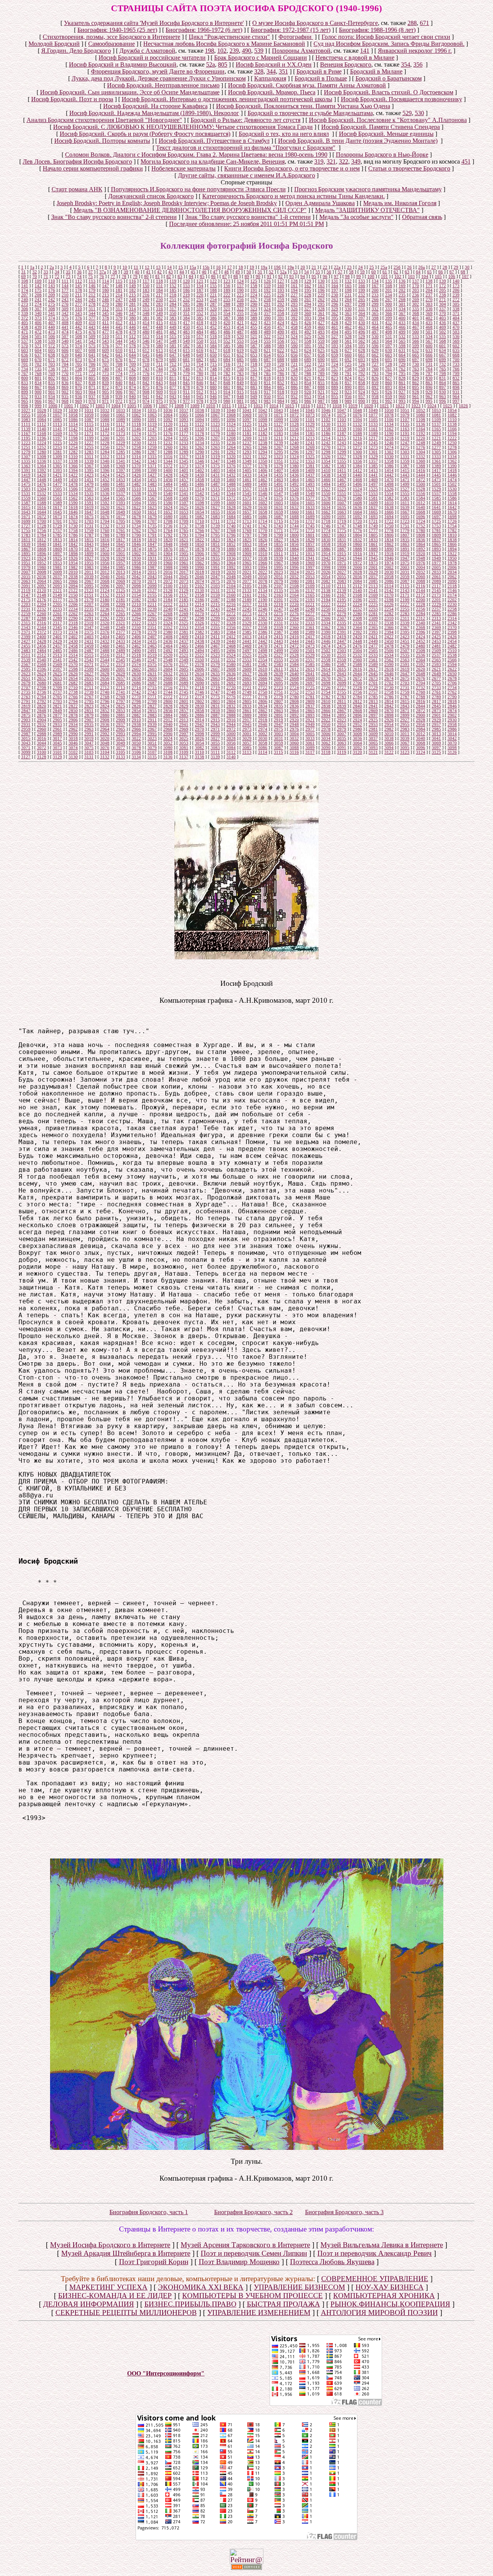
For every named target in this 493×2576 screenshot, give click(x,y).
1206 (200, 438)
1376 (231, 466)
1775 (342, 530)
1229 (121, 443)
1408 (294, 470)
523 (281, 336)
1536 (105, 493)
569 (456, 341)
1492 (294, 484)
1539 (152, 493)
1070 (263, 415)
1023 (416, 406)
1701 (57, 521)
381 (146, 318)
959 (389, 396)
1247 (405, 443)
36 (79, 272)
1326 (326, 457)
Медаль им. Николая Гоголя (400, 203)
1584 (421, 498)
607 (79, 350)
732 (443, 364)
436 (443, 323)
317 (173, 309)
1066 (200, 415)
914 (227, 392)
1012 (242, 406)
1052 (421, 410)
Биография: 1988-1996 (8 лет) (377, 30)
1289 (184, 452)
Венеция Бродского (346, 64)
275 (52, 304)
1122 (200, 424)
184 (159, 290)
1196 (42, 438)
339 (25, 313)
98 (347, 276)
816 (240, 378)
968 (65, 401)
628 (362, 350)
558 (308, 341)
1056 (42, 415)
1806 (389, 535)
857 (348, 383)
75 (91, 276)
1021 (384, 406)
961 (416, 396)
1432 (231, 475)
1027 (26, 410)
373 (38, 318)
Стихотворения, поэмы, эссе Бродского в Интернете (112, 37)
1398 (136, 470)
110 (52, 281)
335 (416, 309)
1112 (42, 424)
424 (281, 323)
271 (443, 299)
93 (292, 276)
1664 (357, 512)
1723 (405, 521)
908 (146, 392)
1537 (121, 493)
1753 (436, 526)
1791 (152, 535)
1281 (57, 452)
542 (92, 341)
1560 (42, 498)
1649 (121, 512)
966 (38, 401)
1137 (436, 424)
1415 (405, 470)
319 (319, 161)
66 (441, 272)
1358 (389, 461)
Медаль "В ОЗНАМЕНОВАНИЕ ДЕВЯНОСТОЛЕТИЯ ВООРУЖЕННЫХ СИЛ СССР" (190, 210)
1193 (436, 433)
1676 (105, 517)
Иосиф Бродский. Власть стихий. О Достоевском (389, 92)
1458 (200, 480)
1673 (57, 517)
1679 (152, 517)
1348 (231, 461)
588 (267, 346)
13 (158, 267)
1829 (310, 540)
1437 (310, 475)
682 (200, 360)
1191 (405, 433)
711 (159, 364)
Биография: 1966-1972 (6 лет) (204, 30)
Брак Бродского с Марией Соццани (261, 58)
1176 (168, 433)
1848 (168, 544)
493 (321, 332)
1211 (278, 438)
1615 (26, 507)
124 (240, 281)
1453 (121, 480)
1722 (389, 521)
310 (79, 309)
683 (213, 360)
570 (25, 346)
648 (186, 355)
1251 (26, 447)
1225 (57, 443)
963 (443, 396)
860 (389, 383)
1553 (373, 493)
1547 (278, 493)
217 (159, 295)
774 (119, 373)
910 (173, 392)
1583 (405, 498)
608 (92, 350)
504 (25, 336)
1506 (73, 489)
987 (321, 401)
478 (119, 332)
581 (173, 346)
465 (389, 327)
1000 (53, 406)
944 (186, 396)
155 (213, 286)
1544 (231, 493)
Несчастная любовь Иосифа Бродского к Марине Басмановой (224, 44)
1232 (168, 443)
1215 (342, 438)
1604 (294, 503)
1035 (152, 410)
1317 (184, 457)
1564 (105, 498)
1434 (263, 475)
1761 (121, 530)
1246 (389, 443)
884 (267, 387)
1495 (342, 484)
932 (25, 396)
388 (240, 318)
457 (281, 327)
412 (119, 323)
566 (416, 341)
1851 (215, 544)
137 (416, 281)
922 (335, 392)
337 (443, 309)
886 (294, 387)
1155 (278, 429)
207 (25, 295)
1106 (389, 420)
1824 (231, 540)
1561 (57, 498)
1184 (294, 433)
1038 (200, 410)
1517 (247, 489)
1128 (294, 424)
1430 (200, 475)
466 (402, 327)
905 (106, 392)
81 (158, 276)
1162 (389, 429)
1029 (57, 410)
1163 (405, 429)
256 (240, 299)
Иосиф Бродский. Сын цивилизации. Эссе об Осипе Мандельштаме (130, 92)
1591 (89, 503)
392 (294, 318)
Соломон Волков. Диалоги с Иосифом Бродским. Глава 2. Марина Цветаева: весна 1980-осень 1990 (196, 155)
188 (213, 290)
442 (79, 327)
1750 (389, 526)
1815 (89, 540)
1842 (73, 544)
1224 (42, 443)
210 (65, 295)
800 (25, 378)
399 (389, 318)
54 (307, 272)
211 (79, 295)
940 (132, 396)
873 (119, 387)
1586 (452, 498)
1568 (168, 498)
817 (254, 378)
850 (254, 383)
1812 (42, 540)
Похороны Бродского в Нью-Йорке (382, 155)
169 (402, 286)
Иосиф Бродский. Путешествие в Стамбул (214, 141)
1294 (263, 452)
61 (385, 272)
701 (25, 364)
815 (227, 378)
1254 (73, 447)
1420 (42, 475)
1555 (405, 493)
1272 (357, 447)
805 (223, 64)
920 (308, 392)
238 (443, 295)
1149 (184, 429)
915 (240, 392)
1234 (200, 443)
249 (146, 299)
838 (92, 383)
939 (119, 396)
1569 (184, 498)
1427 (152, 475)
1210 (263, 438)
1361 (436, 461)
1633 (310, 507)
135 (389, 281)
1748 (357, 526)
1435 (278, 475)
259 (281, 299)
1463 (278, 480)
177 (65, 290)
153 (186, 286)
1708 (168, 521)
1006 (148, 406)
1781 (436, 530)
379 (119, 318)
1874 (136, 549)
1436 (294, 475)
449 (173, 327)
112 (79, 281)
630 (389, 350)
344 (271, 71)
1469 (373, 480)
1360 (421, 461)
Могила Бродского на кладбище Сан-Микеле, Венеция (213, 161)
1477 (57, 484)
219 (186, 295)
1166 (452, 429)
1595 (152, 503)
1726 (452, 521)
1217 (373, 438)
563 (375, 341)
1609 (373, 503)
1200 (105, 438)
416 (173, 323)
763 (416, 369)
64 (418, 272)
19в (291, 267)
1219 (405, 438)
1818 (136, 540)
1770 (263, 530)
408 (65, 323)
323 (254, 309)
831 (443, 378)
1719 (342, 521)
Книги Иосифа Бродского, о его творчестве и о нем (292, 168)
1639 (405, 507)
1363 (26, 466)
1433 (247, 475)
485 (213, 332)
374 (52, 318)
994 (416, 401)
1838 (452, 540)
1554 (389, 493)
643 (119, 355)
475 (79, 332)
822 (321, 378)
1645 (57, 512)
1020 (369, 406)
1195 (26, 438)
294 (308, 304)
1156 (294, 429)
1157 (310, 429)
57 (340, 272)
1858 (326, 544)
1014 (274, 406)
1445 (436, 475)
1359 (405, 461)
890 (348, 387)
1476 (42, 484)
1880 (231, 549)
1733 (121, 526)
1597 (184, 503)
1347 (215, 461)
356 (418, 64)
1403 (215, 470)
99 (359, 276)
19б (277, 267)
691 (335, 360)
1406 (263, 470)
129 (308, 281)
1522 (326, 489)
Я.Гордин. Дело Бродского (76, 51)
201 (389, 290)
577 (119, 346)
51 (260, 272)
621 (267, 350)
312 (106, 309)
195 (308, 290)
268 (402, 299)
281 (132, 304)
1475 (26, 484)
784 (254, 373)
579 (146, 346)
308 (52, 309)
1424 (105, 475)
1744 (294, 526)
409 (79, 323)
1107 (405, 420)
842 (146, 383)
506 (52, 336)
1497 (373, 484)
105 (438, 276)
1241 (310, 443)
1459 (215, 480)
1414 (389, 470)
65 (429, 272)
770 (65, 373)
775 (132, 373)
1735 (152, 526)
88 (236, 276)
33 (46, 272)
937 (92, 396)
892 (375, 387)
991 (375, 401)
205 (443, 290)
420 (227, 323)
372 (25, 318)
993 (402, 401)
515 (173, 336)
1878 (200, 549)
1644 (42, 512)
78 (124, 276)
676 (119, 360)
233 (375, 295)
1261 (184, 447)
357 (267, 313)
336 (429, 309)
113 (92, 281)
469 (443, 327)
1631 (278, 507)
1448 (42, 480)
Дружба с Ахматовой (147, 51)
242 (52, 299)
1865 (436, 544)
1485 (184, 484)
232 (362, 295)
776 (146, 373)
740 (106, 369)
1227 (89, 443)
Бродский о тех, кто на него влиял (284, 134)
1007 (163, 406)
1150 (200, 429)
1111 (26, 424)
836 (65, 383)
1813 (57, 540)
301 (402, 304)
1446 (452, 475)
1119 (152, 424)
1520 (294, 489)
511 (119, 336)
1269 (310, 447)
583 (200, 346)
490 (246, 51)
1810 (452, 535)
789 (321, 373)
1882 (263, 549)
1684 (231, 517)
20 (303, 267)
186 (186, 290)
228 (308, 295)
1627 (215, 507)
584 (213, 346)
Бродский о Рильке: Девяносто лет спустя (246, 120)
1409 (310, 470)
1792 (168, 535)
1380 (294, 466)
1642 (452, 507)
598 (402, 346)
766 (456, 369)
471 (25, 332)
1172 (105, 433)
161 (294, 286)
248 (132, 299)
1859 (342, 544)
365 (375, 313)
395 (335, 318)
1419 (26, 475)
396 (348, 318)
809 (146, 378)
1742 (263, 526)
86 (213, 276)
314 (132, 309)
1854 (263, 544)
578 (132, 346)
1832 (357, 540)
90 (258, 276)
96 (325, 276)
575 (92, 346)
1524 (357, 489)
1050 (389, 410)
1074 (326, 415)
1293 (247, 452)
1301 (373, 452)
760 (375, 369)
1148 (168, 429)
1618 (73, 507)
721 (294, 364)
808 (132, 378)
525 (308, 336)
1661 (310, 512)
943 (173, 396)
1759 (89, 530)
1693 (373, 517)
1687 (278, 517)
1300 (357, 452)
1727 (26, 526)
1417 (436, 470)
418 (200, 323)
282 (146, 304)
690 (321, 360)
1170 (73, 433)
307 (38, 309)
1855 (278, 544)
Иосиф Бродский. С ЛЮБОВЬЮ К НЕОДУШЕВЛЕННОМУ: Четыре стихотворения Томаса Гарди (183, 127)
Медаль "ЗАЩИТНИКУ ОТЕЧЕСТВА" (367, 210)
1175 (152, 433)
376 (79, 318)
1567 (152, 498)
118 (159, 281)
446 (132, 327)
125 (254, 281)
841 (132, 383)
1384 (357, 466)
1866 (452, 544)
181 (119, 290)
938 (106, 396)
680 (173, 360)
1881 (247, 549)
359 (294, 313)
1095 (215, 420)
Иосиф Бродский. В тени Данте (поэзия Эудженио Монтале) (358, 141)
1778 (389, 530)
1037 (184, 410)
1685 (247, 517)
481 (159, 332)
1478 (73, 484)
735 (38, 369)
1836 (421, 540)
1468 (357, 480)
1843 (89, 544)
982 (254, 401)
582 (186, 346)
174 (25, 290)
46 (204, 272)
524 (294, 336)
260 (294, 299)
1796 (231, 535)
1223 (26, 443)
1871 (89, 549)
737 (65, 369)
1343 (152, 461)
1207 (215, 438)
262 (321, 299)
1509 (121, 489)
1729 (57, 526)
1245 (373, 443)
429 (348, 323)
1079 (405, 415)
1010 (211, 406)
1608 (357, 503)
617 (213, 350)
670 (38, 360)
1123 (215, 424)
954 (321, 396)
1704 (105, 521)
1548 (294, 493)
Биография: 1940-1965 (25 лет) (117, 30)
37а (103, 272)
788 (308, 373)
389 (254, 318)
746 (186, 369)
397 (362, 318)
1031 (89, 410)
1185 (310, 433)
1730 (73, 526)
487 (240, 332)
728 (389, 364)
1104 (357, 420)
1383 (342, 466)
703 (52, 364)
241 (38, 299)
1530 (452, 489)
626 (335, 350)
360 (308, 313)
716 (227, 364)
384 (186, 318)
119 (173, 281)
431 (375, 323)
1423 (89, 475)
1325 (310, 457)
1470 (389, 480)
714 (200, 364)
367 (402, 313)
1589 (57, 503)
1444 (421, 475)
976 (173, 401)
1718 (326, 521)
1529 (436, 489)
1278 (452, 447)
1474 (452, 480)
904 (92, 392)
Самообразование (112, 44)
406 (38, 323)
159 (267, 286)
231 (348, 295)
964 (456, 396)
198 (210, 51)
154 (200, 286)
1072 (294, 415)
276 (65, 304)
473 (52, 332)
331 (362, 309)
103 (411, 276)
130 (321, 281)
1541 (184, 493)
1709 (184, 521)
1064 (168, 415)
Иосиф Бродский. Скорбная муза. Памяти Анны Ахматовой (307, 85)
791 (348, 373)
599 (416, 346)
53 (295, 272)
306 (25, 309)
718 (254, 364)
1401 (184, 470)
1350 (263, 461)
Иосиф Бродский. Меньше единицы (386, 134)
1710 (200, 521)
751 (254, 369)
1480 (105, 484)
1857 (310, 544)
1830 (326, 540)
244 (79, 299)
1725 (436, 521)
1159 (342, 429)
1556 (421, 493)
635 (456, 350)
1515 (215, 489)
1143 (89, 429)
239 (234, 51)
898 (456, 387)
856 (335, 383)
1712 (231, 521)
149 (132, 286)
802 (52, 378)
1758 (73, 530)
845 (186, 383)
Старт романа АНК (77, 189)
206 (456, 290)
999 (38, 406)
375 (65, 318)
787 (294, 373)
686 (254, 360)
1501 (436, 484)
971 (106, 401)
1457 (184, 480)
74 (79, 276)
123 (227, 281)
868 (52, 387)
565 (402, 341)
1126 (263, 424)
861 (402, 383)
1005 (132, 406)
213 (106, 295)
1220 (421, 438)
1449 (57, 480)
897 (443, 387)
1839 (26, 544)
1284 (105, 452)
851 (267, 383)
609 (106, 350)
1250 (452, 443)
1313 (121, 457)
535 (443, 336)
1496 (357, 484)
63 (407, 272)
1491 (278, 484)
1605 (310, 503)
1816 (105, 540)
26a (422, 267)
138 (429, 281)
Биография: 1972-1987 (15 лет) (291, 30)
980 (227, 401)
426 (308, 323)
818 (267, 378)
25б (397, 267)
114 (106, 281)
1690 (326, 517)
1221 (436, 438)
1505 (57, 489)
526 (321, 336)
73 (68, 276)
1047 (342, 410)
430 (362, 323)
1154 (263, 429)
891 (362, 387)
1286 (136, 452)
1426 (136, 475)
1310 (73, 457)
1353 (310, 461)
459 (308, 327)
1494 (326, 484)
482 (173, 332)
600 (429, 346)
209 (52, 295)
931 (456, 392)
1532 (42, 493)
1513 (184, 489)
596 (375, 346)
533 (416, 336)
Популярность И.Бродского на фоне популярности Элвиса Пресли (198, 189)
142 (38, 286)
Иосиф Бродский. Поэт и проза (72, 99)
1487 (215, 484)
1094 (200, 420)
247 (119, 299)
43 (171, 272)
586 (240, 346)
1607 (342, 503)
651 (227, 355)
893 (389, 387)
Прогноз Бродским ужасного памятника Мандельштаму (368, 189)
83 (180, 276)
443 (92, 327)
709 (132, 364)
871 (92, 387)
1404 (231, 470)
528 (348, 336)
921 (321, 392)
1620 (105, 507)
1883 (278, 549)
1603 (278, 503)
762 (402, 369)
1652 (168, 512)
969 (79, 401)
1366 (73, 466)
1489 (247, 484)
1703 (89, 521)
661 (362, 355)
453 (227, 327)
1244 (357, 443)
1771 (278, 530)
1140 (42, 429)
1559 (26, 498)
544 (119, 341)
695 (389, 360)
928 (416, 392)
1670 (452, 512)
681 (186, 360)
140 (456, 281)
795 (402, 373)
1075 (342, 415)
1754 (452, 526)
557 (294, 341)
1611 (405, 503)
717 (240, 364)
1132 (357, 424)
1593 (121, 503)
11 (136, 267)
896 (429, 387)
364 (362, 313)
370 (443, 313)
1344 (168, 461)
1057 (57, 415)
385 (200, 318)
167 (375, 286)
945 (200, 396)
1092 (168, 420)
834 (38, 383)
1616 (42, 507)
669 (25, 360)
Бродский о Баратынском (389, 78)
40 (137, 272)
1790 (136, 535)
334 (402, 309)
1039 (215, 410)
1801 (310, 535)
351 (283, 71)
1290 (200, 452)
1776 (357, 530)
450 (186, 327)
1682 (200, 517)
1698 (452, 517)
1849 (184, 544)
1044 (294, 410)
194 (294, 290)
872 (106, 387)
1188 (357, 433)
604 (38, 350)
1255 (89, 447)
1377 (247, 466)
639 (65, 355)
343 (79, 313)
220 (200, 295)
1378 (263, 466)
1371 (152, 466)
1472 (421, 480)
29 (456, 267)
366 (389, 313)
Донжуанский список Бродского (151, 196)
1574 (263, 498)
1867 (26, 549)
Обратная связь (422, 217)
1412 (357, 470)
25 (372, 267)
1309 (57, 457)
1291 (215, 452)
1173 (121, 433)
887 (308, 387)
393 (308, 318)
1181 (247, 433)
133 (362, 281)
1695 (405, 517)
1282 (73, 452)
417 (186, 323)
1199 (89, 438)
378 (106, 318)
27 (434, 267)
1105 (373, 420)
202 (402, 290)
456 (267, 327)
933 (38, 396)
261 (308, 299)
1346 (200, 461)
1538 (136, 493)
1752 (421, 526)
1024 (432, 406)
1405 (247, 470)
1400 (168, 470)
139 (443, 281)
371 (456, 313)
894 (402, 387)
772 (92, 373)
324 (267, 309)
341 (52, 313)
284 (173, 304)
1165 (436, 429)
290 (254, 304)
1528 (421, 489)
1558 (452, 493)
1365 (57, 466)
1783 (26, 535)
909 (159, 392)
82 (169, 276)
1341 (121, 461)
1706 (136, 521)
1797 (247, 535)
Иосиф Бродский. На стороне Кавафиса (155, 106)
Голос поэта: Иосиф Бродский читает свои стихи (386, 37)
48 (226, 272)
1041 (247, 410)
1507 (89, 489)
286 (200, 304)
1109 (436, 420)
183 (146, 290)
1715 (278, 521)
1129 (310, 424)
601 (443, 346)
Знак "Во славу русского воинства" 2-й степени (114, 217)
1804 (357, 535)
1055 (26, 415)
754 (294, 369)
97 (336, 276)
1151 (215, 429)
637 (38, 355)
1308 (42, 457)
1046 (326, 410)
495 (348, 332)
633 (429, 350)
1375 (215, 466)
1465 (310, 480)
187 (200, 290)
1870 (73, 549)
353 (213, 313)
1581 (373, 498)
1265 (247, 447)
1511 (152, 489)
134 (375, 281)
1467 (342, 480)
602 (456, 346)
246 (106, 299)
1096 (231, 420)
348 (146, 313)
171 (429, 286)
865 (456, 383)
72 (57, 276)
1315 (152, 457)
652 (240, 355)
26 (409, 267)
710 (146, 364)
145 (79, 286)
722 (308, 364)
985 (294, 401)
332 (375, 309)
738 (79, 369)
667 (443, 355)
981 (240, 401)
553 (240, 341)
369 (429, 313)
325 (281, 309)
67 (452, 272)
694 (375, 360)
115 (119, 281)
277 (79, 304)
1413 (373, 470)
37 (91, 272)
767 (25, 373)
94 (303, 276)
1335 (26, 461)
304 (443, 304)
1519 (278, 489)
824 (348, 378)
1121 (184, 424)
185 (173, 290)
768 (38, 373)
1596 (168, 503)
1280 (42, 452)
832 (456, 378)
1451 (89, 480)
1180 (231, 433)
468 (429, 327)
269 (416, 299)
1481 (121, 484)
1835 (405, 540)
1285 (121, 452)
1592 (105, 503)
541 (79, 341)
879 (200, 387)
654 (267, 355)
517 (200, 336)
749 (227, 369)
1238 (263, 443)
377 (92, 318)
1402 (200, 470)
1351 (278, 461)
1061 (121, 415)
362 (335, 313)
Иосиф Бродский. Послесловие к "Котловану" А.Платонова (388, 120)
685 (240, 360)
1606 (326, 503)
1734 (136, 526)
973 (132, 401)
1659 (278, 512)
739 (92, 369)
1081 (436, 415)
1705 (121, 521)
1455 (152, 480)
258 (267, 299)
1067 (215, 415)
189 (227, 290)
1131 (342, 424)
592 (321, 346)
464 (375, 327)
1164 (421, 429)
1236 (231, 443)
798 (443, 373)
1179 (215, 433)
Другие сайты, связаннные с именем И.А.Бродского (246, 175)
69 (23, 276)
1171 (89, 433)
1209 (247, 438)
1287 (152, 452)
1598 (200, 503)
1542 (200, 493)
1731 (89, 526)
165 (348, 286)
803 (65, 378)
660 (348, 355)
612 (146, 350)
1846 (136, 544)
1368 (105, 466)
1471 (405, 480)
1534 (73, 493)
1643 (26, 512)
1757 (57, 530)
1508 (105, 489)
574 (79, 346)
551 (213, 341)
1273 (373, 447)
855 (321, 383)
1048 (357, 410)
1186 (326, 433)
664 (402, 355)
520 (240, 336)
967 (52, 401)
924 (362, 392)
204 (429, 290)
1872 (105, 549)
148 (119, 286)
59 (362, 272)
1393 (57, 470)
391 (281, 318)
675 (106, 360)
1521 (310, 489)
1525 (373, 489)
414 (146, 323)
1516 (231, 489)
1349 (247, 461)
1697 (436, 517)
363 (348, 313)
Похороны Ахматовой (301, 51)
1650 (136, 512)
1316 (168, 457)
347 (132, 313)
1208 (231, 438)
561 (348, 341)
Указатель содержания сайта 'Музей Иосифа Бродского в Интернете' (154, 23)
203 (416, 290)
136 (402, 281)
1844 (105, 544)
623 (294, 350)
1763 (152, 530)
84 (191, 276)
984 (281, 401)
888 (321, 387)
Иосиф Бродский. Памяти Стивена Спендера (381, 127)
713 (186, 364)
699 (443, 360)
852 (281, 383)
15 (181, 267)
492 (308, 332)
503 (456, 332)
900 (38, 392)
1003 (100, 406)
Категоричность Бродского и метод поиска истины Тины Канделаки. (293, 196)
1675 (89, 517)
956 (348, 396)
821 (308, 378)
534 (429, 336)
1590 (73, 503)
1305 (436, 452)
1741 (247, 526)
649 (200, 355)
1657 (247, 512)
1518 (263, 489)
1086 (73, 420)
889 (335, 387)
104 (425, 276)
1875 (152, 549)
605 (52, 350)
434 (416, 323)
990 (362, 401)
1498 (389, 484)
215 (132, 295)
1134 (389, 424)
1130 (326, 424)
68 (463, 272)
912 (200, 392)
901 (52, 392)
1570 (200, 498)
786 (281, 373)
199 (362, 290)
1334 (452, 457)
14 (169, 267)
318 (186, 309)
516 (186, 336)
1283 (89, 452)
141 (365, 51)
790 (335, 373)
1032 (105, 410)
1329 (373, 457)
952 (294, 396)
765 (443, 369)
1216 (357, 438)
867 (38, 387)
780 (200, 373)
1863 (405, 544)
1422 (73, 475)
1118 (136, 424)
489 (267, 332)
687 (267, 360)
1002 (84, 406)
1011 (226, 406)
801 (38, 378)
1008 (179, 406)
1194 (452, 433)
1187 (342, 433)
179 (92, 290)
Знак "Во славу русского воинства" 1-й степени (248, 217)
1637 (373, 507)
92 (280, 276)
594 (348, 346)
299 (375, 304)
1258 (136, 447)
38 (115, 272)
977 (186, 401)
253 (200, 299)
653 (254, 355)
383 (173, 318)
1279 (26, 452)
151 (159, 286)
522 (267, 336)
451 (466, 161)
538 (38, 341)
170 (416, 286)
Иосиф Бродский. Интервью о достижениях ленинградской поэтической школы (227, 99)
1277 (436, 447)
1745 (310, 526)
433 (402, 323)
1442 (389, 475)
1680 (168, 517)
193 (281, 290)
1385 (373, 466)
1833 (373, 540)
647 (173, 355)
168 (389, 286)
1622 (136, 507)
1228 (105, 443)
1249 (436, 443)
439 (38, 327)
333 (389, 309)
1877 (184, 549)
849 (240, 383)
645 (146, 355)
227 (294, 295)
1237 (247, 443)
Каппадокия (270, 78)
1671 (26, 517)
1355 (342, 461)
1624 (168, 507)
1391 (26, 470)
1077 (373, 415)
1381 (310, 466)
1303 (405, 452)
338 (456, 309)
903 (79, 392)
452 (213, 327)
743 (146, 369)
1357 (373, 461)
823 (335, 378)
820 (294, 378)
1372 (168, 466)
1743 (278, 526)
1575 (278, 498)
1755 (26, 530)
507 (65, 336)
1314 (136, 457)
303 (429, 304)
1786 (73, 535)
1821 (184, 540)
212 (92, 295)
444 (106, 327)
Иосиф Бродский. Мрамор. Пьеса (272, 92)
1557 (436, 493)
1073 (310, 415)
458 (294, 327)
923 (348, 392)
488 (254, 332)
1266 (263, 447)
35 (68, 272)
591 (308, 346)
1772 (294, 530)
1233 (184, 443)
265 (362, 299)
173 (456, 286)
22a (337, 267)
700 (456, 360)
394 (321, 318)
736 (52, 369)
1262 (200, 447)
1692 (357, 517)
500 (416, 332)
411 (106, 323)
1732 (105, 526)
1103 (342, 420)
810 (159, 378)
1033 (121, 410)
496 (362, 332)
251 (173, 299)
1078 (389, 415)
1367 (89, 466)
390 (267, 318)
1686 (263, 517)
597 (389, 346)
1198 (73, 438)
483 (186, 332)
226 (281, 295)
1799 (278, 535)
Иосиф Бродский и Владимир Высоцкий (123, 64)
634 (443, 350)
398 (375, 318)
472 (38, 332)
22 (325, 267)
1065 (184, 415)
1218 (389, 438)
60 (374, 272)
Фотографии (296, 37)
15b (206, 267)
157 (240, 286)
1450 (73, 480)
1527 (405, 489)
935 (65, 396)
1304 (421, 452)
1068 (231, 415)
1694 (389, 517)
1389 (436, 466)
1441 (373, 475)
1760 (105, 530)
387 (227, 318)
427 (321, 323)
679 (159, 360)
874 (132, 387)
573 (65, 346)
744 (159, 369)
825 (362, 378)
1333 (436, 457)
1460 (231, 480)
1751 (405, 526)
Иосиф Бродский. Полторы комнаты (102, 141)
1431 (215, 475)
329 (335, 309)
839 (106, 383)
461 (335, 327)
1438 (326, 475)
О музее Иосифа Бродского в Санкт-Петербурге (315, 23)
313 (119, 309)
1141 (57, 429)
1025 (448, 406)
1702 (73, 521)
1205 (184, 438)
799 (456, 373)
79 (135, 276)
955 (335, 396)
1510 (136, 489)
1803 (342, 535)
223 (240, 295)
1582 (389, 498)
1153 (247, 429)
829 (416, 378)
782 (227, 373)
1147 (152, 429)
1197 (57, 438)
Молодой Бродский (54, 44)
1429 (184, 475)
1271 (342, 447)
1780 (421, 530)
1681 (184, 517)
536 (456, 336)
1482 (136, 484)
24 (361, 267)
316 (159, 309)
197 (335, 290)
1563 (89, 498)
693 (362, 360)
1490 (263, 484)
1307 (26, 457)
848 (227, 383)
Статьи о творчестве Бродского (409, 168)
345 (106, 313)
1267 (278, 447)
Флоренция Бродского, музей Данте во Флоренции (158, 71)
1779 (405, 530)
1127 (278, 424)
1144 (105, 429)
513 (146, 336)
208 (38, 295)
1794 (200, 535)
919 (294, 392)
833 (25, 383)
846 (200, 383)
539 (259, 51)
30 (467, 267)
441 (65, 327)
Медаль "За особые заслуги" (356, 217)
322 (344, 161)
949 (254, 396)
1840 (42, 544)
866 (25, 387)
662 (375, 355)
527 (335, 336)
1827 (278, 540)
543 (106, 341)
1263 (215, 447)
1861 (373, 544)
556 (281, 341)
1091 (152, 420)
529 (407, 113)
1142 (73, 429)
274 (38, 304)
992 (389, 401)
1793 (184, 535)
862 (416, 383)
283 (159, 304)
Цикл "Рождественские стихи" (229, 37)
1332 (421, 457)
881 (227, 387)
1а (32, 267)
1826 (263, 540)
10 (125, 267)
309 (65, 309)
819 (281, 378)
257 (254, 299)
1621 (121, 507)
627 (348, 350)
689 (308, 360)
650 (213, 355)
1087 (89, 420)
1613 (436, 503)
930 (443, 392)
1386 (389, 466)
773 (106, 373)
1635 (342, 507)
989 (348, 401)
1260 (168, 447)
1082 (452, 415)
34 (57, 272)
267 (389, 299)
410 (92, 323)
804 (79, 378)
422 (254, 323)
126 (267, 281)
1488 (231, 484)
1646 (73, 512)
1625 (184, 507)
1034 (136, 410)
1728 (42, 526)
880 (213, 387)
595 (362, 346)
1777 (373, 530)
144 (65, 286)
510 (106, 336)
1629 (247, 507)
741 (119, 369)
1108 (421, 420)
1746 (326, 526)
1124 (231, 424)
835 (52, 383)
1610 (389, 503)
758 (348, 369)
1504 (42, 489)
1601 (247, 503)
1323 (278, 457)
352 (200, 313)
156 (227, 286)
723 (321, 364)
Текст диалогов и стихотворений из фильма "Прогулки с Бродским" (246, 148)
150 (146, 286)
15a (193, 267)
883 (254, 387)
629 (375, 350)
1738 (200, 526)
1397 (121, 470)
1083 (26, 420)
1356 (357, 461)
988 (335, 401)
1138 (452, 424)
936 (79, 396)
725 (348, 364)
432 (389, 323)
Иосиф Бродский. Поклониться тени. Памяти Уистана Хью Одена (303, 106)
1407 (278, 470)
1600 (231, 503)
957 (362, 396)
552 (227, 341)
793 (375, 373)
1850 (200, 544)
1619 (89, 507)
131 (335, 281)
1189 (373, 433)
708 (119, 364)
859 (375, 383)
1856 (294, 544)
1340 (105, 461)
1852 (231, 544)
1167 (26, 433)
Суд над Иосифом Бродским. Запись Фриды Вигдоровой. (389, 44)
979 (213, 401)
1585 (436, 498)
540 (65, 341)
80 (146, 276)
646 (159, 355)
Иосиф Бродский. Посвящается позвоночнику (402, 99)
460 (321, 327)
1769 (247, 530)
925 (375, 392)
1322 (263, 457)
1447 (26, 480)
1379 (278, 466)
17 (230, 267)
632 (416, 350)
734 (25, 369)
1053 (436, 410)
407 (52, 323)
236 (416, 295)
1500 (421, 484)
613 (159, 350)
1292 (231, 452)
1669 (436, 512)
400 (402, 318)
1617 (57, 507)
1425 (121, 475)
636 (25, 355)
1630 (263, 507)
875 (146, 387)
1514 (200, 489)
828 (402, 378)
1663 (342, 512)
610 (119, 350)
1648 (105, 512)
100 (371, 276)
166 (362, 286)
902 (65, 392)
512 (132, 336)
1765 (184, 530)
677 (132, 360)
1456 (168, 480)
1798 (263, 535)
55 (318, 272)
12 (147, 267)
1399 (152, 470)
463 (362, 327)
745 (173, 369)
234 (389, 295)
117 (146, 281)
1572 (231, 498)
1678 (136, 517)
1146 (136, 429)
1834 (389, 540)
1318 (200, 457)
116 (132, 281)
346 (119, 313)
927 (402, 392)
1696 (421, 517)
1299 (342, 452)
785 (267, 373)
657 (308, 355)
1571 (215, 498)
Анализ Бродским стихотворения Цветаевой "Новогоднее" (104, 120)
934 (52, 396)
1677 (121, 517)
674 (92, 360)
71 (46, 276)
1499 (405, 484)
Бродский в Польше (321, 78)
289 (240, 304)
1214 (326, 438)
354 (406, 64)
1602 (263, 503)
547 (159, 341)
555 (267, 341)
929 (429, 392)
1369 (121, 466)
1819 (152, 540)
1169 (57, 433)
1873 (121, 549)
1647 (89, 512)
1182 (263, 433)
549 (186, 341)
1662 (326, 512)
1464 (294, 480)
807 (119, 378)
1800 (294, 535)
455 (254, 327)
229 (321, 295)
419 (213, 323)
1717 (310, 521)
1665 (373, 512)
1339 (89, 461)
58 (351, 272)
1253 (57, 447)
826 (375, 378)
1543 (215, 493)
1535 (89, 493)
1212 (294, 438)
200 (375, 290)
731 (429, 364)
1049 (373, 410)
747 (200, 369)
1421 (57, 475)
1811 (26, 540)
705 (79, 364)
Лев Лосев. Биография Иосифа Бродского (77, 161)
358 (281, 313)
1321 (247, 457)
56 (329, 272)
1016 (305, 406)
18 (241, 267)
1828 (294, 540)
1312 (105, 457)
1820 (168, 540)
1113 (57, 424)
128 (294, 281)
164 (335, 286)
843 (159, 383)
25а (384, 267)
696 (402, 360)
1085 (57, 420)
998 (25, 406)
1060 (105, 415)
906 (119, 392)
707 (106, 364)
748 (213, 369)
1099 (278, 420)
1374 (200, 466)
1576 (294, 498)
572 (52, 346)
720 (281, 364)
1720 (357, 521)
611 (132, 350)
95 (314, 276)
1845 (121, 544)
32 (35, 272)
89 (247, 276)
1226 (73, 443)
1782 (452, 530)
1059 (89, 415)
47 (215, 272)
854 (308, 383)
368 (416, 313)
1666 (389, 512)
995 (429, 401)
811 (173, 378)
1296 (294, 452)
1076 (357, 415)
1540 (168, 493)
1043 (278, 410)
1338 (73, 461)
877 (173, 387)
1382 (326, 466)
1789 (121, 535)
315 (146, 309)
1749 (373, 526)
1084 (42, 420)
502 (443, 332)
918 (281, 392)
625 (321, 350)
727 (375, 364)
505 (38, 336)
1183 (278, 433)
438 (25, 327)
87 (225, 276)
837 (79, 383)
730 (416, 364)
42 (159, 272)
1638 (389, 507)
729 (402, 364)
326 (294, 309)
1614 (452, 503)
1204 (168, 438)
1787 (89, 535)
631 (402, 350)
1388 (421, 466)
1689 (310, 517)
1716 (294, 521)
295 (321, 304)
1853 (247, 544)
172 (443, 286)
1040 (231, 410)
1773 (310, 530)
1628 (231, 507)
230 (335, 295)
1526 (389, 489)
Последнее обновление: (246, 224)
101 (384, 276)
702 (38, 364)
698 (429, 360)
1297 (310, 452)
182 (132, 290)
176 (52, 290)
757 (335, 369)
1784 (42, 535)
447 (146, 327)
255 (227, 299)
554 (254, 341)
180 (106, 290)
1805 (373, 535)
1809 (436, 535)
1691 (342, 517)
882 (240, 387)
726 (362, 364)
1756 (42, 530)
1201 (121, 438)
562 (362, 341)
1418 (452, 470)
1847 (152, 544)
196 (321, 290)
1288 (168, 452)
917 (267, 392)
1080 (421, 415)
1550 (326, 493)
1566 (136, 498)
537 (25, 341)
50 (249, 272)
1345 (184, 461)
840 (119, 383)
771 (79, 373)
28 (445, 267)
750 (240, 369)
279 (106, 304)
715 (213, 364)
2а (52, 267)
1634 (326, 507)
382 (159, 318)
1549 (310, 493)
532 (402, 336)
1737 (184, 526)
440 (52, 327)
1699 (26, 521)
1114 (73, 424)
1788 (105, 535)
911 (186, 392)
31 (23, 272)
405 (25, 323)
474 (65, 332)
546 (146, 341)
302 (416, 304)
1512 (168, 489)
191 (254, 290)
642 (106, 355)
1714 (263, 521)
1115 (89, 424)
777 (159, 373)
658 (321, 355)
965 (25, 401)
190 (240, 290)
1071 (278, 415)
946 (213, 396)
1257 (121, 447)
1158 (326, 429)
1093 (184, 420)
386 (213, 318)
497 (375, 332)
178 (79, 290)
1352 (294, 461)
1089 (121, 420)
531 (389, 336)
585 (227, 346)
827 (389, 378)
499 (402, 332)
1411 (342, 470)
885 (281, 387)
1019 (353, 406)
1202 (136, 438)
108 (25, 281)
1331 (405, 457)
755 (308, 369)
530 (419, 113)
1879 (215, 549)
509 (92, 336)
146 (92, 286)
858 (362, 383)
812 (186, 378)
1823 (215, 540)
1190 (389, 433)
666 (429, 355)
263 (335, 299)
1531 (26, 493)
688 (281, 360)
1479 (89, 484)
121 (200, 281)
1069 (247, 415)
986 (308, 401)
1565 (121, 498)
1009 (195, 406)
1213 (310, 438)
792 (362, 373)
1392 (42, 470)
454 (240, 327)
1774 (326, 530)
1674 (73, 517)
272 (456, 299)
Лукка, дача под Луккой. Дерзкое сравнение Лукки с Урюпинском (159, 78)
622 (281, 350)
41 (148, 272)
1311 (89, 457)
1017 (321, 406)
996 (443, 401)
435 (429, 323)
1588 (42, 503)
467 (416, 327)
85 (202, 276)
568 (443, 341)
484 (200, 332)
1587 (26, 503)
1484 (168, 484)
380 (132, 318)
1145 (121, 429)
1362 (452, 461)
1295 (278, 452)
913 (213, 392)
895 (416, 387)
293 (294, 304)
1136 (421, 424)
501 (429, 332)
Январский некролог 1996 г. (415, 51)
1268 (294, 447)
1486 (200, 484)
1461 (247, 480)
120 (186, 281)
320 (213, 309)
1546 (263, 493)
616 (200, 350)
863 (429, 383)
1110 (452, 420)
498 (389, 332)
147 (106, 286)
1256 (105, 447)
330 (348, 309)
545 (132, 341)
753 (281, 369)
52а (210, 64)
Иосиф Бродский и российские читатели (152, 58)
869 (65, 387)
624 (308, 350)
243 (65, 299)
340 (38, 313)
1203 (152, 438)
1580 (357, 498)
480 (146, 332)
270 (429, 299)
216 (146, 295)
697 (416, 360)
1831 (342, 540)
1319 (215, 457)
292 (281, 304)
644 (132, 355)
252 (186, 299)
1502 (452, 484)
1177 (184, 433)
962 (429, 396)
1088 (105, 420)
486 (227, 332)
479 (132, 332)
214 (119, 295)
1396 (105, 470)
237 (429, 295)
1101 (310, 420)
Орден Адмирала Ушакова (320, 203)
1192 (421, 433)
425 (294, 323)
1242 (326, 443)
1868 (42, 549)
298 (362, 304)
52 (271, 272)
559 (321, 341)
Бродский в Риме (319, 71)
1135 (405, 424)
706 (92, 364)
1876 (168, 549)
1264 (231, 447)
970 (92, 401)
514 (159, 336)
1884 (294, 549)
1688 (294, 517)
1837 (436, 540)
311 (92, 309)
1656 (231, 512)
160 (281, 286)
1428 (168, 475)
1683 (215, 517)
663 (389, 355)
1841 (57, 544)
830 (429, 378)
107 (465, 276)
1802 (326, 535)
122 (213, 281)
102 (222, 51)
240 (25, 299)
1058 (73, 415)
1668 (421, 512)
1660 (294, 512)
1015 (290, 406)
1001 (69, 406)
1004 (116, 406)
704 (65, 364)
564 (389, 341)
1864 (421, 544)
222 (227, 295)
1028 (42, 410)
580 (159, 346)
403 (443, 318)
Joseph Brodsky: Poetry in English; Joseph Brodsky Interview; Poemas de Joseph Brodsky (167, 203)
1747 (342, 526)
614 (173, 350)
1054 (452, 410)
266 (375, 299)
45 (193, 272)
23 (349, 267)
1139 (26, 429)
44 (182, 272)
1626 (200, 507)
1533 (57, 493)
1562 (73, 498)
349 (356, 161)
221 (213, 295)
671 (424, 23)
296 (335, 304)
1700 (42, 521)
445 (119, 327)
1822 (200, 540)
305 (456, 304)
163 (321, 286)
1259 (152, 447)
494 (335, 332)
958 (375, 396)
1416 (421, 470)
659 (335, 355)
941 (146, 396)
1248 (421, 443)
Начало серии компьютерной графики (93, 168)
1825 (247, 540)
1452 (105, 480)
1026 (463, 406)
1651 (152, 512)
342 (65, 313)
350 (173, 313)
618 (227, 350)
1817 (121, 540)
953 (308, 396)
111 (65, 281)
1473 (436, 480)
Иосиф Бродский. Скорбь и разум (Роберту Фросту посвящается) (145, 134)
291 (267, 304)
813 (200, 378)
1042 (263, 410)
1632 (294, 507)
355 (240, 313)
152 (173, 286)
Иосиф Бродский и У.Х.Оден (274, 64)
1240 (294, 443)
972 (119, 401)
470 (456, 327)
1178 (200, 433)
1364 (42, 466)
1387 (405, 466)
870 (79, 387)
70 (35, 276)
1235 (215, 443)
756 (321, 369)
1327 (342, 457)
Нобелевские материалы (184, 168)
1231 (152, 443)
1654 (200, 512)
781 (213, 373)
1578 (326, 498)
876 (159, 387)
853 (294, 383)
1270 (326, 447)
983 (267, 401)
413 (132, 323)
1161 (373, 429)
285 (186, 304)
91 (269, 276)
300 (389, 304)
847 (213, 383)
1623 (152, 507)
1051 (405, 410)
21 (314, 267)
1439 (342, 475)
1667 (405, 512)
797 (429, 373)
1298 (326, 452)
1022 (400, 406)
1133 (373, 424)
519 (227, 336)
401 (416, 318)
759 (362, 369)
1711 (215, 521)
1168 (42, 433)
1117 (121, 424)
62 (396, 272)
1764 (168, 530)
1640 (421, 507)
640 (79, 355)
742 (132, 369)
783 (240, 373)
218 (173, 295)
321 (331, 161)
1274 (389, 447)
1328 (357, 457)
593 (335, 346)
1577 (310, 498)
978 (200, 401)
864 (443, 383)
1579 (342, 498)
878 (186, 387)
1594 (136, 503)
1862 (389, 544)
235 (402, 295)
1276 (421, 447)
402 (429, 318)
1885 (310, 549)
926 (389, 392)
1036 (168, 410)
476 (92, 332)
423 (267, 323)
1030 (73, 410)
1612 (421, 503)
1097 (247, 420)
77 (113, 276)
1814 (73, 540)
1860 (357, 544)
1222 (452, 438)
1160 (357, 429)
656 (294, 355)
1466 (326, 480)
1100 (294, 420)
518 (213, 336)
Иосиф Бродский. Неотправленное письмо (163, 85)
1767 (215, 530)
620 (254, 350)
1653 (184, 512)
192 (267, 290)
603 (25, 350)
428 (335, 323)
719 (267, 364)
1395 (89, 470)
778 (173, 373)
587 (254, 346)
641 (92, 355)
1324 (294, 457)
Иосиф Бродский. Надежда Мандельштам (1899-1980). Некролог (154, 113)
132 (348, 281)
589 (281, 346)
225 (267, 295)
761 (389, 369)
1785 (57, 535)
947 (227, 396)
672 (65, 360)
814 (213, 378)
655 (281, 355)
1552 (357, 493)
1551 (342, 493)
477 (106, 332)
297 (348, 304)
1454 (136, 480)
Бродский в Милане (376, 71)
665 (416, 355)
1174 (136, 433)
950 (267, 396)
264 (348, 299)
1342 (136, 461)
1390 (452, 466)
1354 (326, 461)
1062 (136, 415)
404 (456, 318)
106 (452, 276)
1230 (136, 443)
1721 (373, 521)
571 (38, 346)
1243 (342, 443)
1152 (231, 429)
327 (308, 309)
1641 (436, 507)
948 (240, 396)
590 (294, 346)
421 (240, 323)
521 (254, 336)
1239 (278, 443)
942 (159, 396)
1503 (26, 489)
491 (294, 332)
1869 (57, 549)
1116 (105, 424)
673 (79, 360)
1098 (263, 420)
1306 (452, 452)
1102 (326, 420)
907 (132, 392)
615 (186, 350)
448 (159, 327)
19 (252, 267)
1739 (215, 526)
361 (321, 313)
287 (213, 304)
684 (227, 360)
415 (159, 323)
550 (200, 341)
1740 (231, 526)
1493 (310, 484)
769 (52, 373)
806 (106, 378)
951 (281, 396)
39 (126, 272)
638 (52, 355)
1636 (357, 507)
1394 (73, 470)
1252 (42, 447)
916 (254, 392)
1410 (326, 470)
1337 (57, 461)
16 (218, 267)
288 (412, 23)
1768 (231, 530)
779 (186, 373)
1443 (405, 475)
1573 (247, 498)
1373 (184, 466)
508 (79, 336)
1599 (215, 503)
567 (429, 341)
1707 (152, 521)
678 (146, 360)
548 (173, 341)
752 (267, 369)
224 (254, 295)
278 (92, 304)
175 (38, 290)
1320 (231, 457)
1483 (152, 484)
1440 (357, 475)
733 (456, 364)
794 (389, 373)
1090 (136, 420)
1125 (247, 424)
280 (119, 304)
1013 (258, 406)
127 (281, 281)
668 (456, 355)
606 (65, 350)
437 (456, 323)
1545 (247, 493)
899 (25, 392)
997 (456, 401)
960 (402, 396)
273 (25, 304)
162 (308, 286)
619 (240, 350)
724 (335, 364)
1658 (263, 512)
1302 (389, 452)
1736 (168, 526)
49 (238, 272)
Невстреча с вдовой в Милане (355, 58)
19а (264, 267)
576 (106, 346)
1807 (405, 535)
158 (254, 286)
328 (259, 71)
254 (213, 299)
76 (102, 276)
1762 (136, 530)
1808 (421, 535)
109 (38, 281)
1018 (337, 406)
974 (146, 401)
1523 (342, 489)
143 (52, 286)
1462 (263, 480)
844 (173, 383)
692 (348, 360)
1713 (247, 521)
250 (159, 299)
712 (173, 364)
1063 (152, 415)
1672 (42, 517)
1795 (215, 535)
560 (335, 341)
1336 (42, 461)
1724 (421, 521)
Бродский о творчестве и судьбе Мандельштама (310, 113)
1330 (389, 457)
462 (348, 327)
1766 (200, 530)
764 (429, 369)
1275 (405, 447)
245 (92, 299)
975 (159, 401)
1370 (136, 466)
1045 (310, 410)
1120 (168, 424)
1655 (215, 512)
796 (416, 373)
